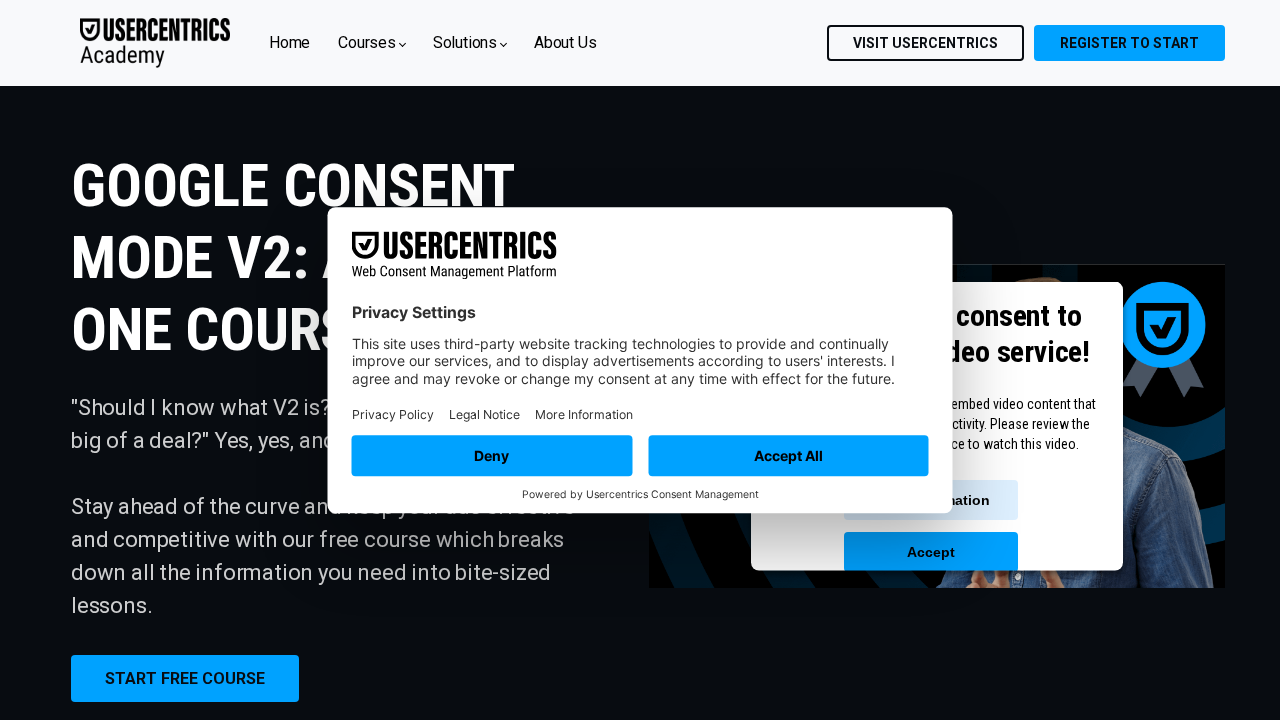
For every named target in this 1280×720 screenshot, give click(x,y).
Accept (931, 552)
